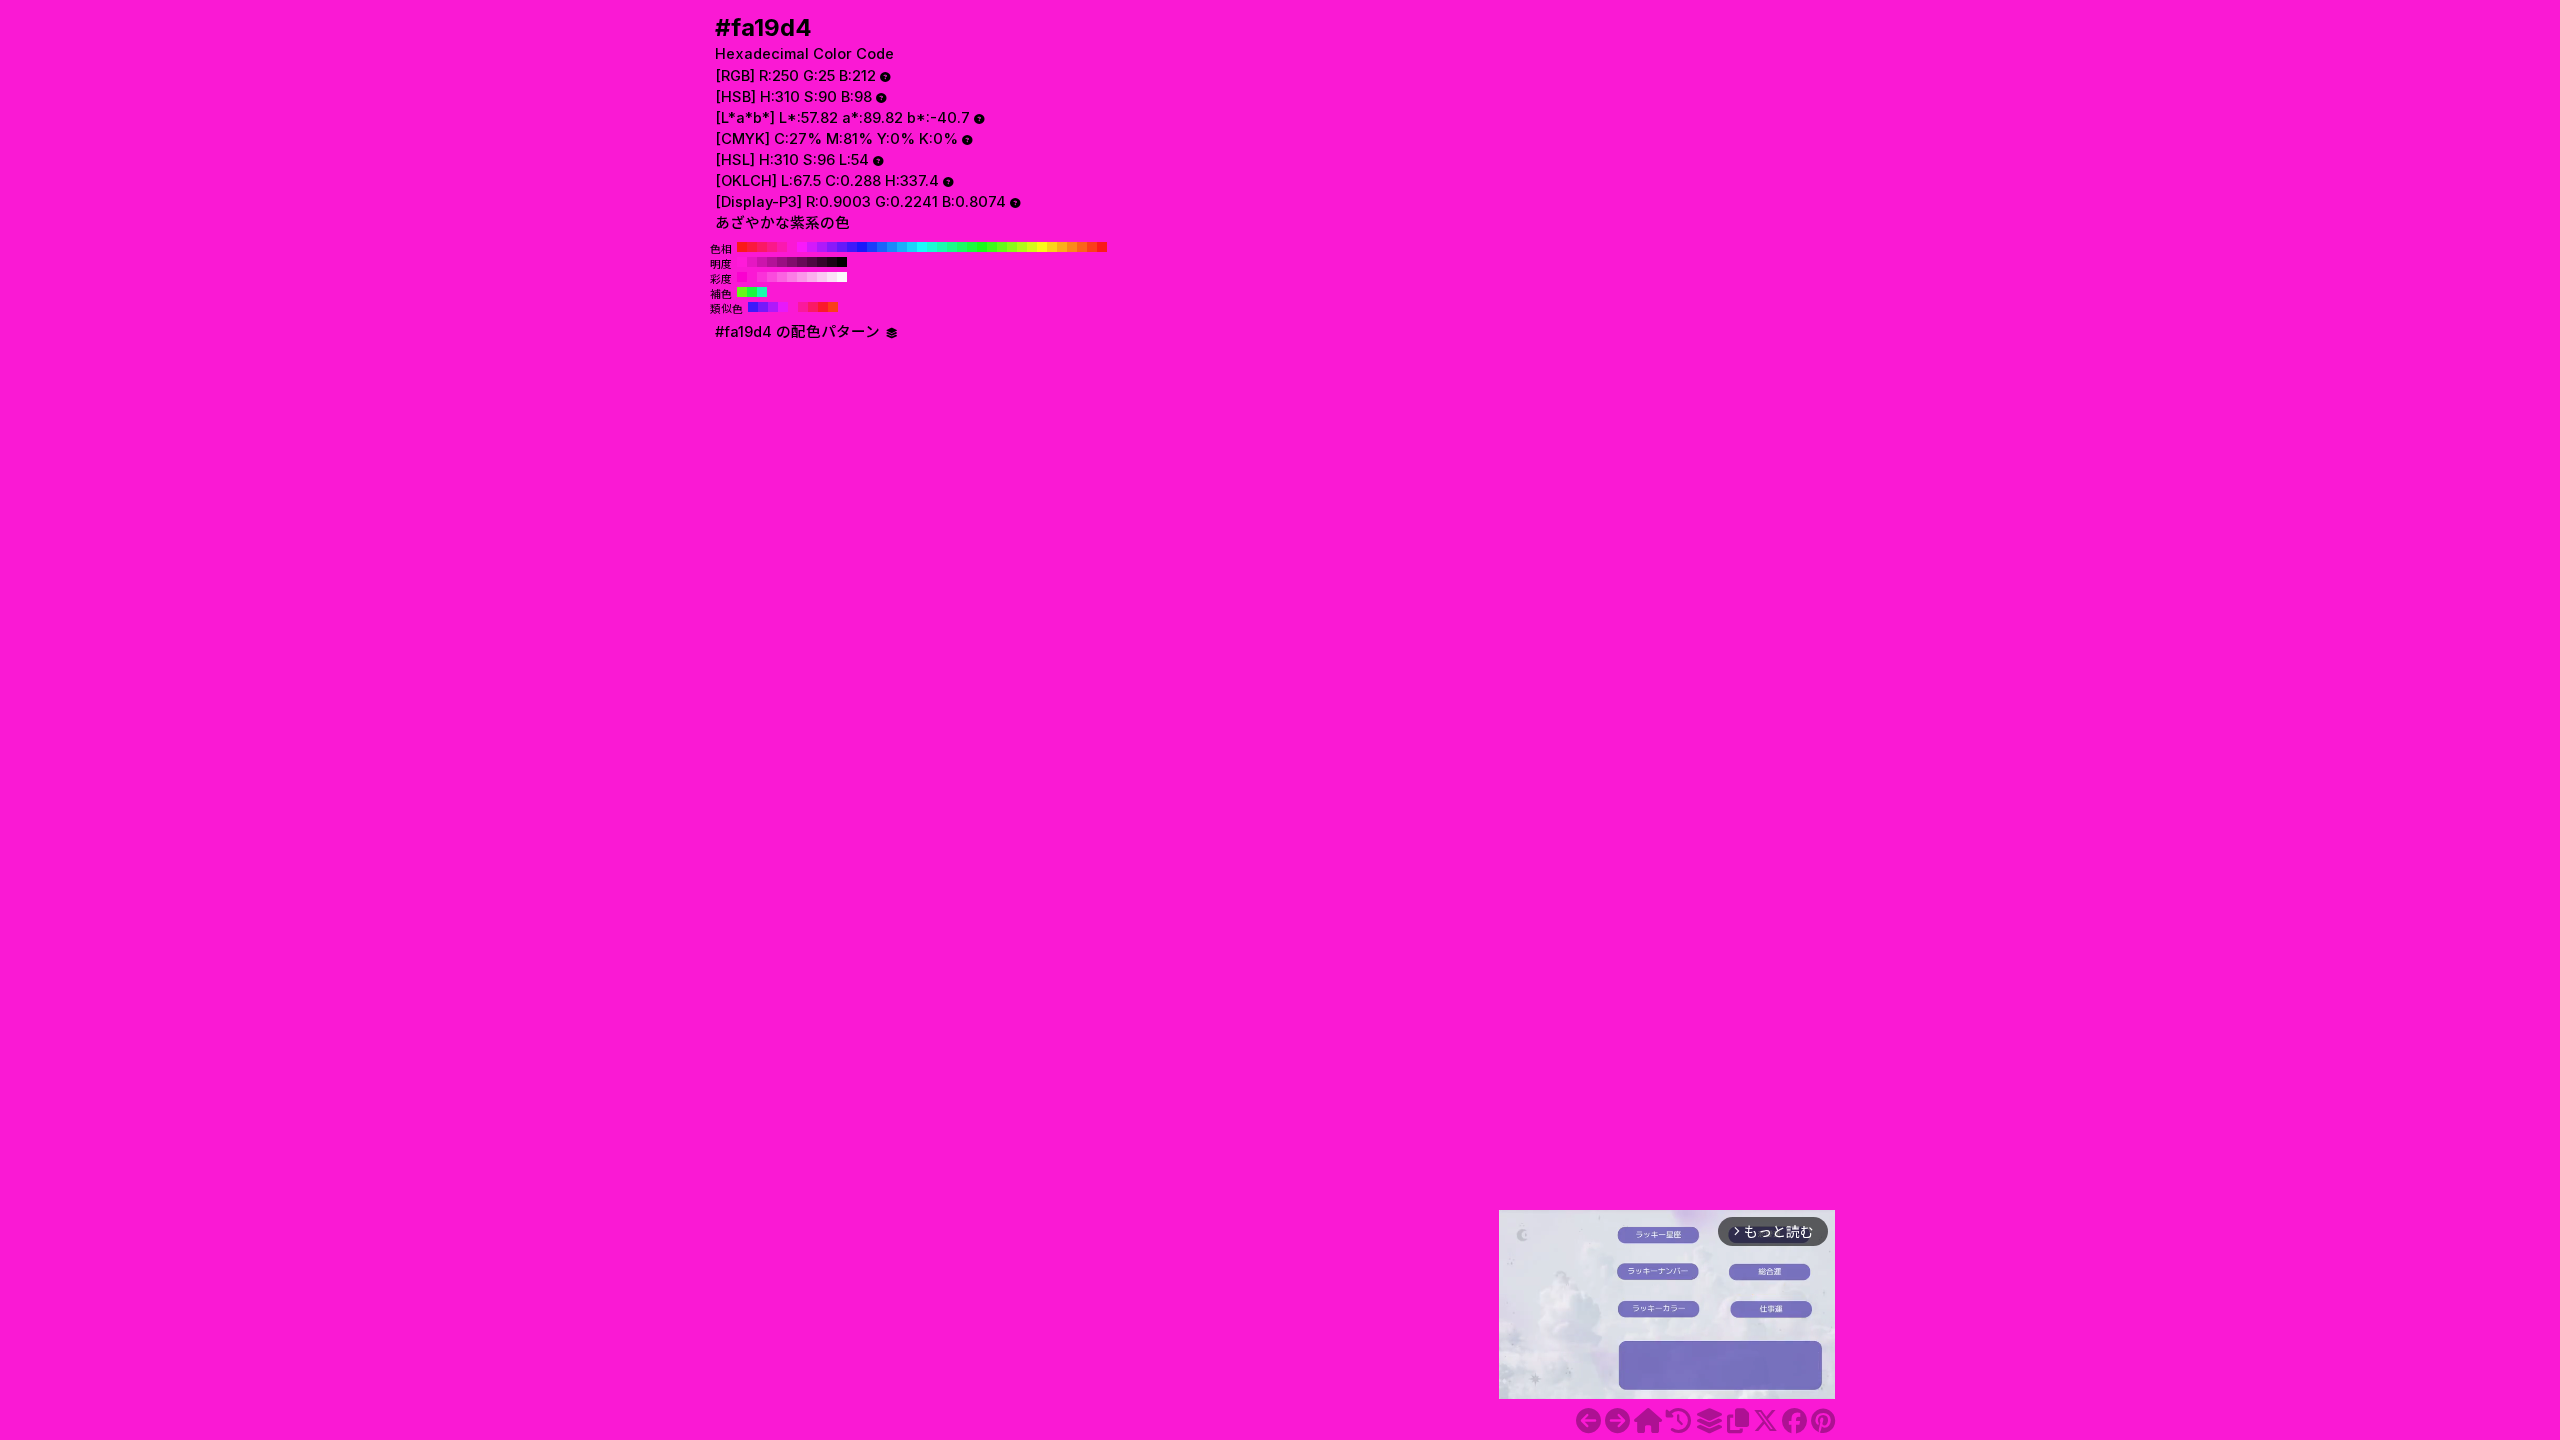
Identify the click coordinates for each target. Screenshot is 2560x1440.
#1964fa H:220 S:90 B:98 (882, 247)
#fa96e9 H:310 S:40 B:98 (802, 277)
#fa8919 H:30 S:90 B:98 (1072, 247)
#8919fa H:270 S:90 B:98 (832, 247)
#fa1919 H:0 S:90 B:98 (1102, 247)
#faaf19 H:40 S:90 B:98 (1062, 247)
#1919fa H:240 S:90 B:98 (862, 247)
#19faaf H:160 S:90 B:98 (942, 247)
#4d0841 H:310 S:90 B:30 (812, 262)
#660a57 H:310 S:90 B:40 (802, 262)
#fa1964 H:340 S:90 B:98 (762, 247)
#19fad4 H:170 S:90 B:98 (932, 247)
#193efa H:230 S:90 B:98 (872, 247)
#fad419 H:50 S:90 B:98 (1052, 247)
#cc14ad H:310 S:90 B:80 (762, 262)
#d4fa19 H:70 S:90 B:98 (1032, 247)
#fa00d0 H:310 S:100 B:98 (742, 277)
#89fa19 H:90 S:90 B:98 (1012, 247)
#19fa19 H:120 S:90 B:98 (982, 247)
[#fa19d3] (1588, 1421)
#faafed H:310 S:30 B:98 (812, 277)
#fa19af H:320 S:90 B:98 (782, 247)
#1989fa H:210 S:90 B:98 (892, 247)
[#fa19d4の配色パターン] (1709, 1421)
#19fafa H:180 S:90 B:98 (922, 247)
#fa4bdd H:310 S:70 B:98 (772, 277)
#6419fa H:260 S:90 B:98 (842, 247)
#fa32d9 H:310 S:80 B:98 (762, 277)
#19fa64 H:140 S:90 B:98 (962, 247)
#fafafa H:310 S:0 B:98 (842, 277)
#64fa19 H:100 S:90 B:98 (1002, 247)
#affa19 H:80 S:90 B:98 (1022, 247)
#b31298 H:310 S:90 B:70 (772, 262)
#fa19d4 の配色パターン (799, 332)
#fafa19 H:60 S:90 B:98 (1042, 247)
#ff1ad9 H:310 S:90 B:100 (742, 262)
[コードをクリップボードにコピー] (1738, 1421)
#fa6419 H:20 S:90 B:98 (1082, 247)
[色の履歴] (1678, 1421)
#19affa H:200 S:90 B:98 (902, 247)
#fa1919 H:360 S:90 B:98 (742, 247)
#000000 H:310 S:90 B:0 (842, 262)
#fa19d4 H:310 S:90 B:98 (792, 247)
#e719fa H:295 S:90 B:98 (783, 307)
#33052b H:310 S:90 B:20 (822, 262)
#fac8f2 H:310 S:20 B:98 (822, 277)
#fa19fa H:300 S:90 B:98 (802, 247)
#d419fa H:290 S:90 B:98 (812, 247)
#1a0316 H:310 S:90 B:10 (832, 262)
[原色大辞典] (1648, 1421)
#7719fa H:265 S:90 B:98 (763, 307)
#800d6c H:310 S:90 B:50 (792, 262)
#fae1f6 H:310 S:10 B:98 (832, 277)
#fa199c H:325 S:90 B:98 (803, 307)
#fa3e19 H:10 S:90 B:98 (1092, 247)
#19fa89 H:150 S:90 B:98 (952, 247)
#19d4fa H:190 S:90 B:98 (912, 247)
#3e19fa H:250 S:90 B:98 (852, 247)
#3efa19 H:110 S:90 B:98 (992, 247)
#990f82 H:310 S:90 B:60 (782, 262)
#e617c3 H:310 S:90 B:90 (752, 262)
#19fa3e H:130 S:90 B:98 (972, 247)
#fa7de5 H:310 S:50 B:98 (792, 277)
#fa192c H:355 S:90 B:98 (823, 307)
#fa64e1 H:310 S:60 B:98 (782, 277)
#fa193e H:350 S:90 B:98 (752, 247)
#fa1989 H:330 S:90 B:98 (772, 247)
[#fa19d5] (1617, 1421)
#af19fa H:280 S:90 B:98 (822, 247)
